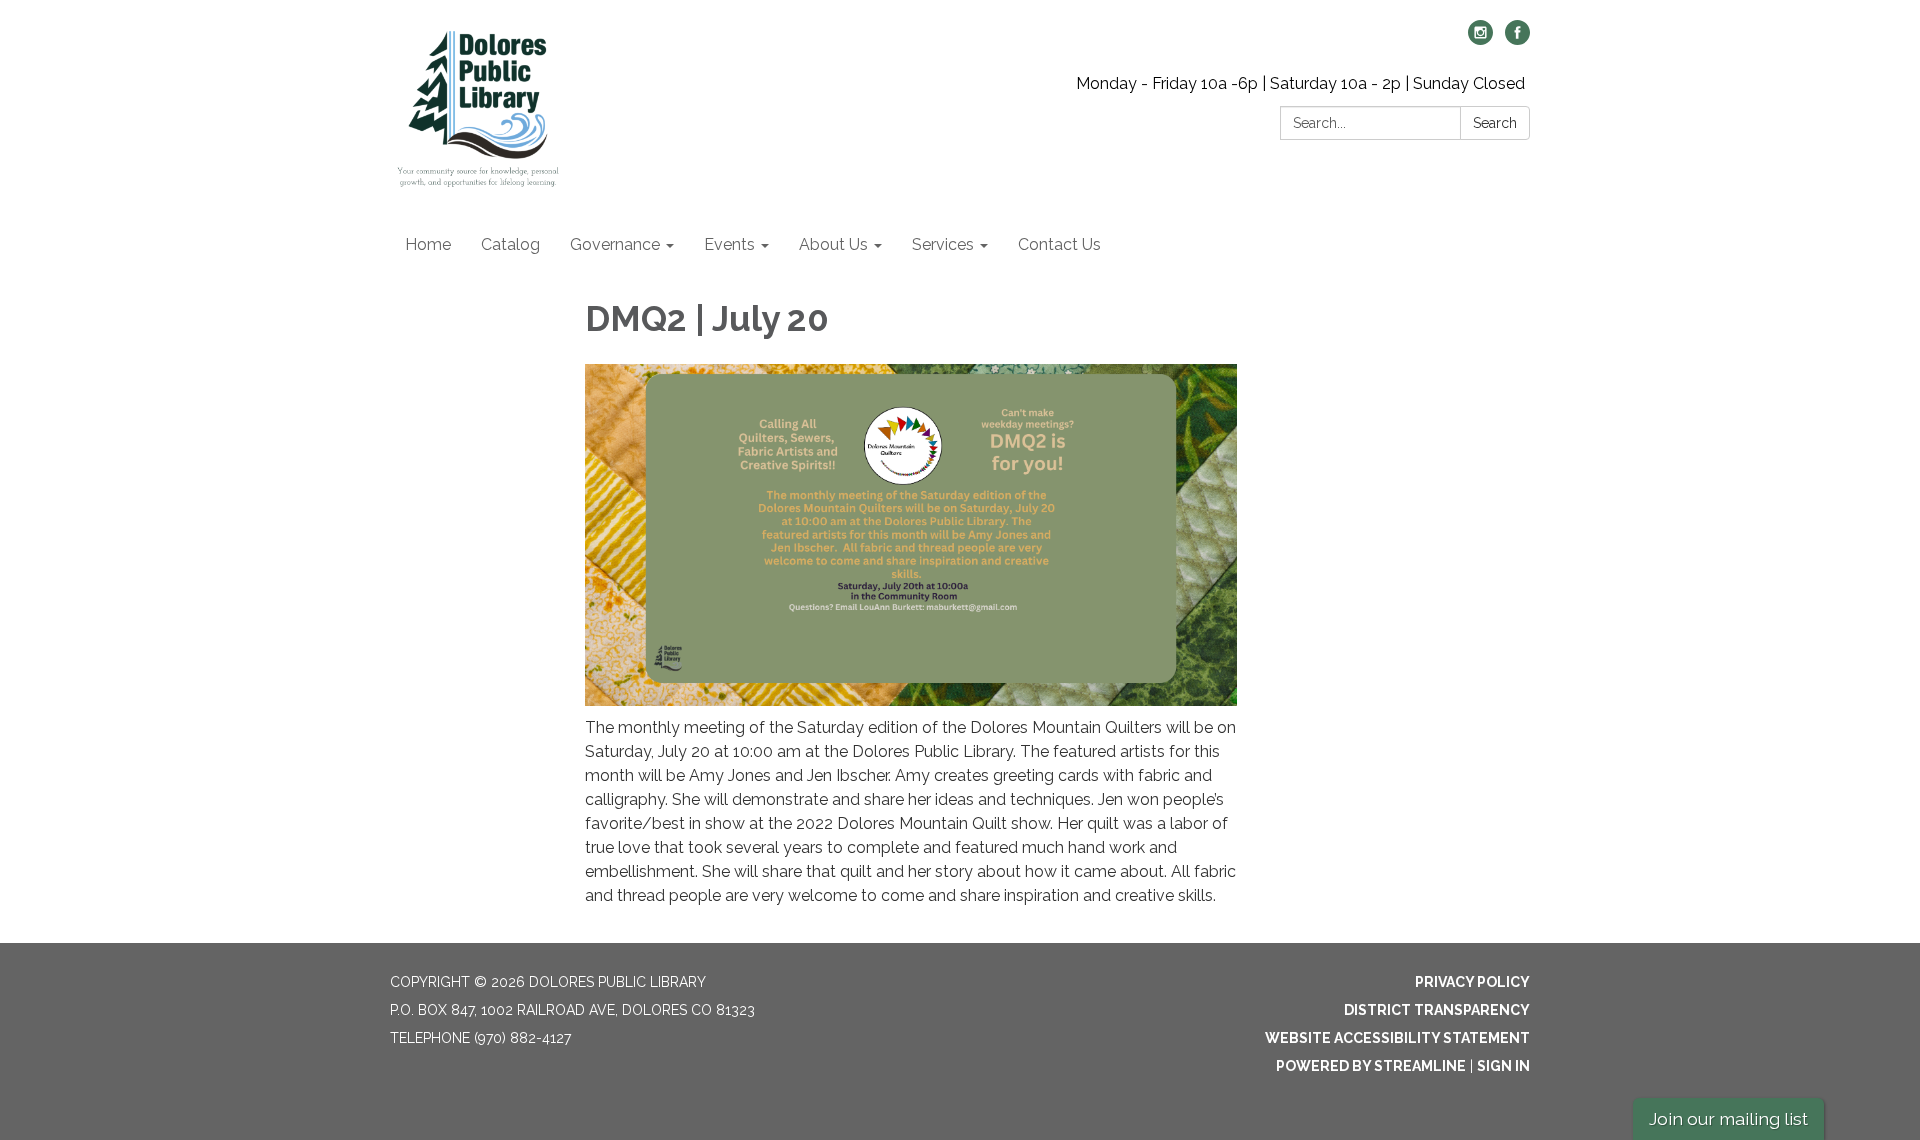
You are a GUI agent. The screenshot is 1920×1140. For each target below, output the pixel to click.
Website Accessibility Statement (1397, 1038)
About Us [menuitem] (833, 244)
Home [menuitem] (428, 244)
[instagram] (1480, 39)
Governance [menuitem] (615, 244)
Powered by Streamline (1371, 1066)
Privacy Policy (1472, 982)
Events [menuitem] (729, 244)
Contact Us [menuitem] (1059, 244)
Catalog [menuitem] (510, 244)
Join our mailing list (1728, 1118)
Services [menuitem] (943, 244)
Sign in (1503, 1066)
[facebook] (1517, 39)
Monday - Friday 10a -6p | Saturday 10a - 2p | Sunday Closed (1300, 83)
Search (1495, 123)
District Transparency (1437, 1010)
